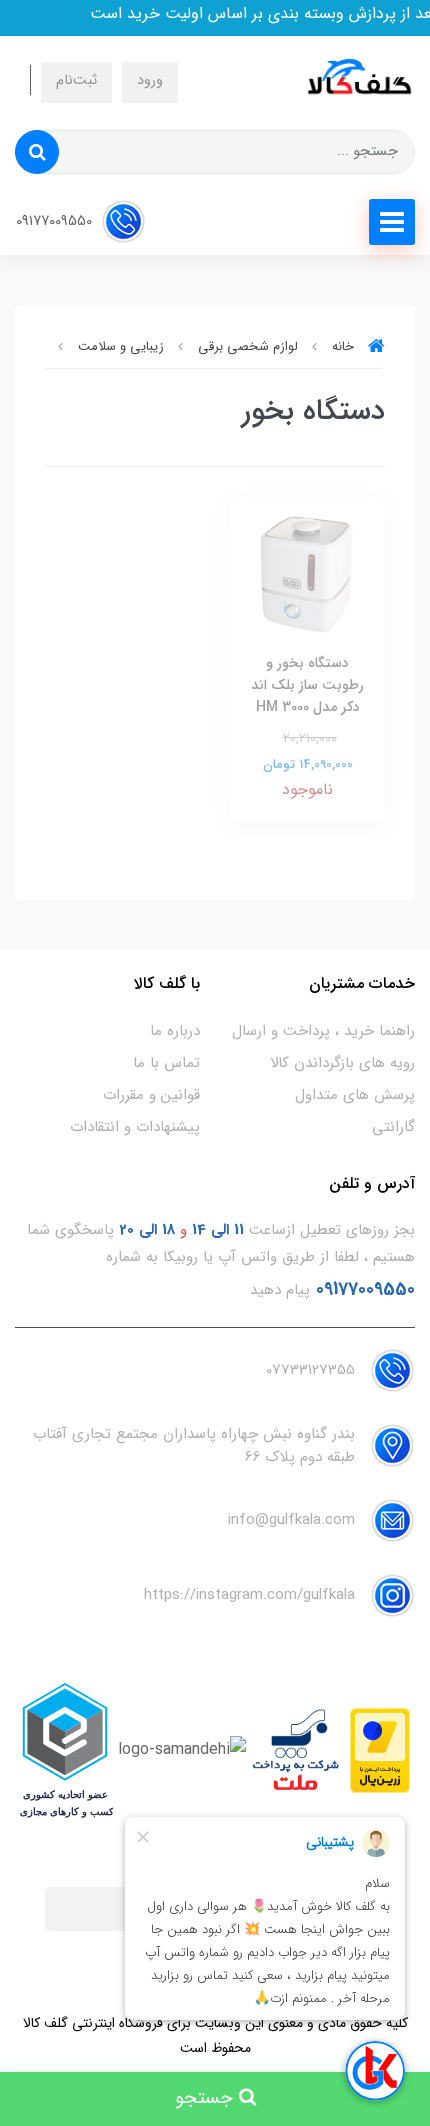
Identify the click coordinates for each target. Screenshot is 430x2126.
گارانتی (393, 1127)
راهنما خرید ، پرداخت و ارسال (323, 1031)
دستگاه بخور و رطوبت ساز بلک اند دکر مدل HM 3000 (307, 685)
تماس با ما (166, 1063)
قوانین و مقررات (151, 1095)
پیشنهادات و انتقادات (135, 1127)
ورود (150, 80)
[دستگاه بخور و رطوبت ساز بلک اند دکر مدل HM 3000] (307, 573)
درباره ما (175, 1031)
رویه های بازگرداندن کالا (342, 1063)
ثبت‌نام (76, 80)
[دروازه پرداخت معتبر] (380, 1749)
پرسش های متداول (355, 1095)
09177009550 (56, 221)
